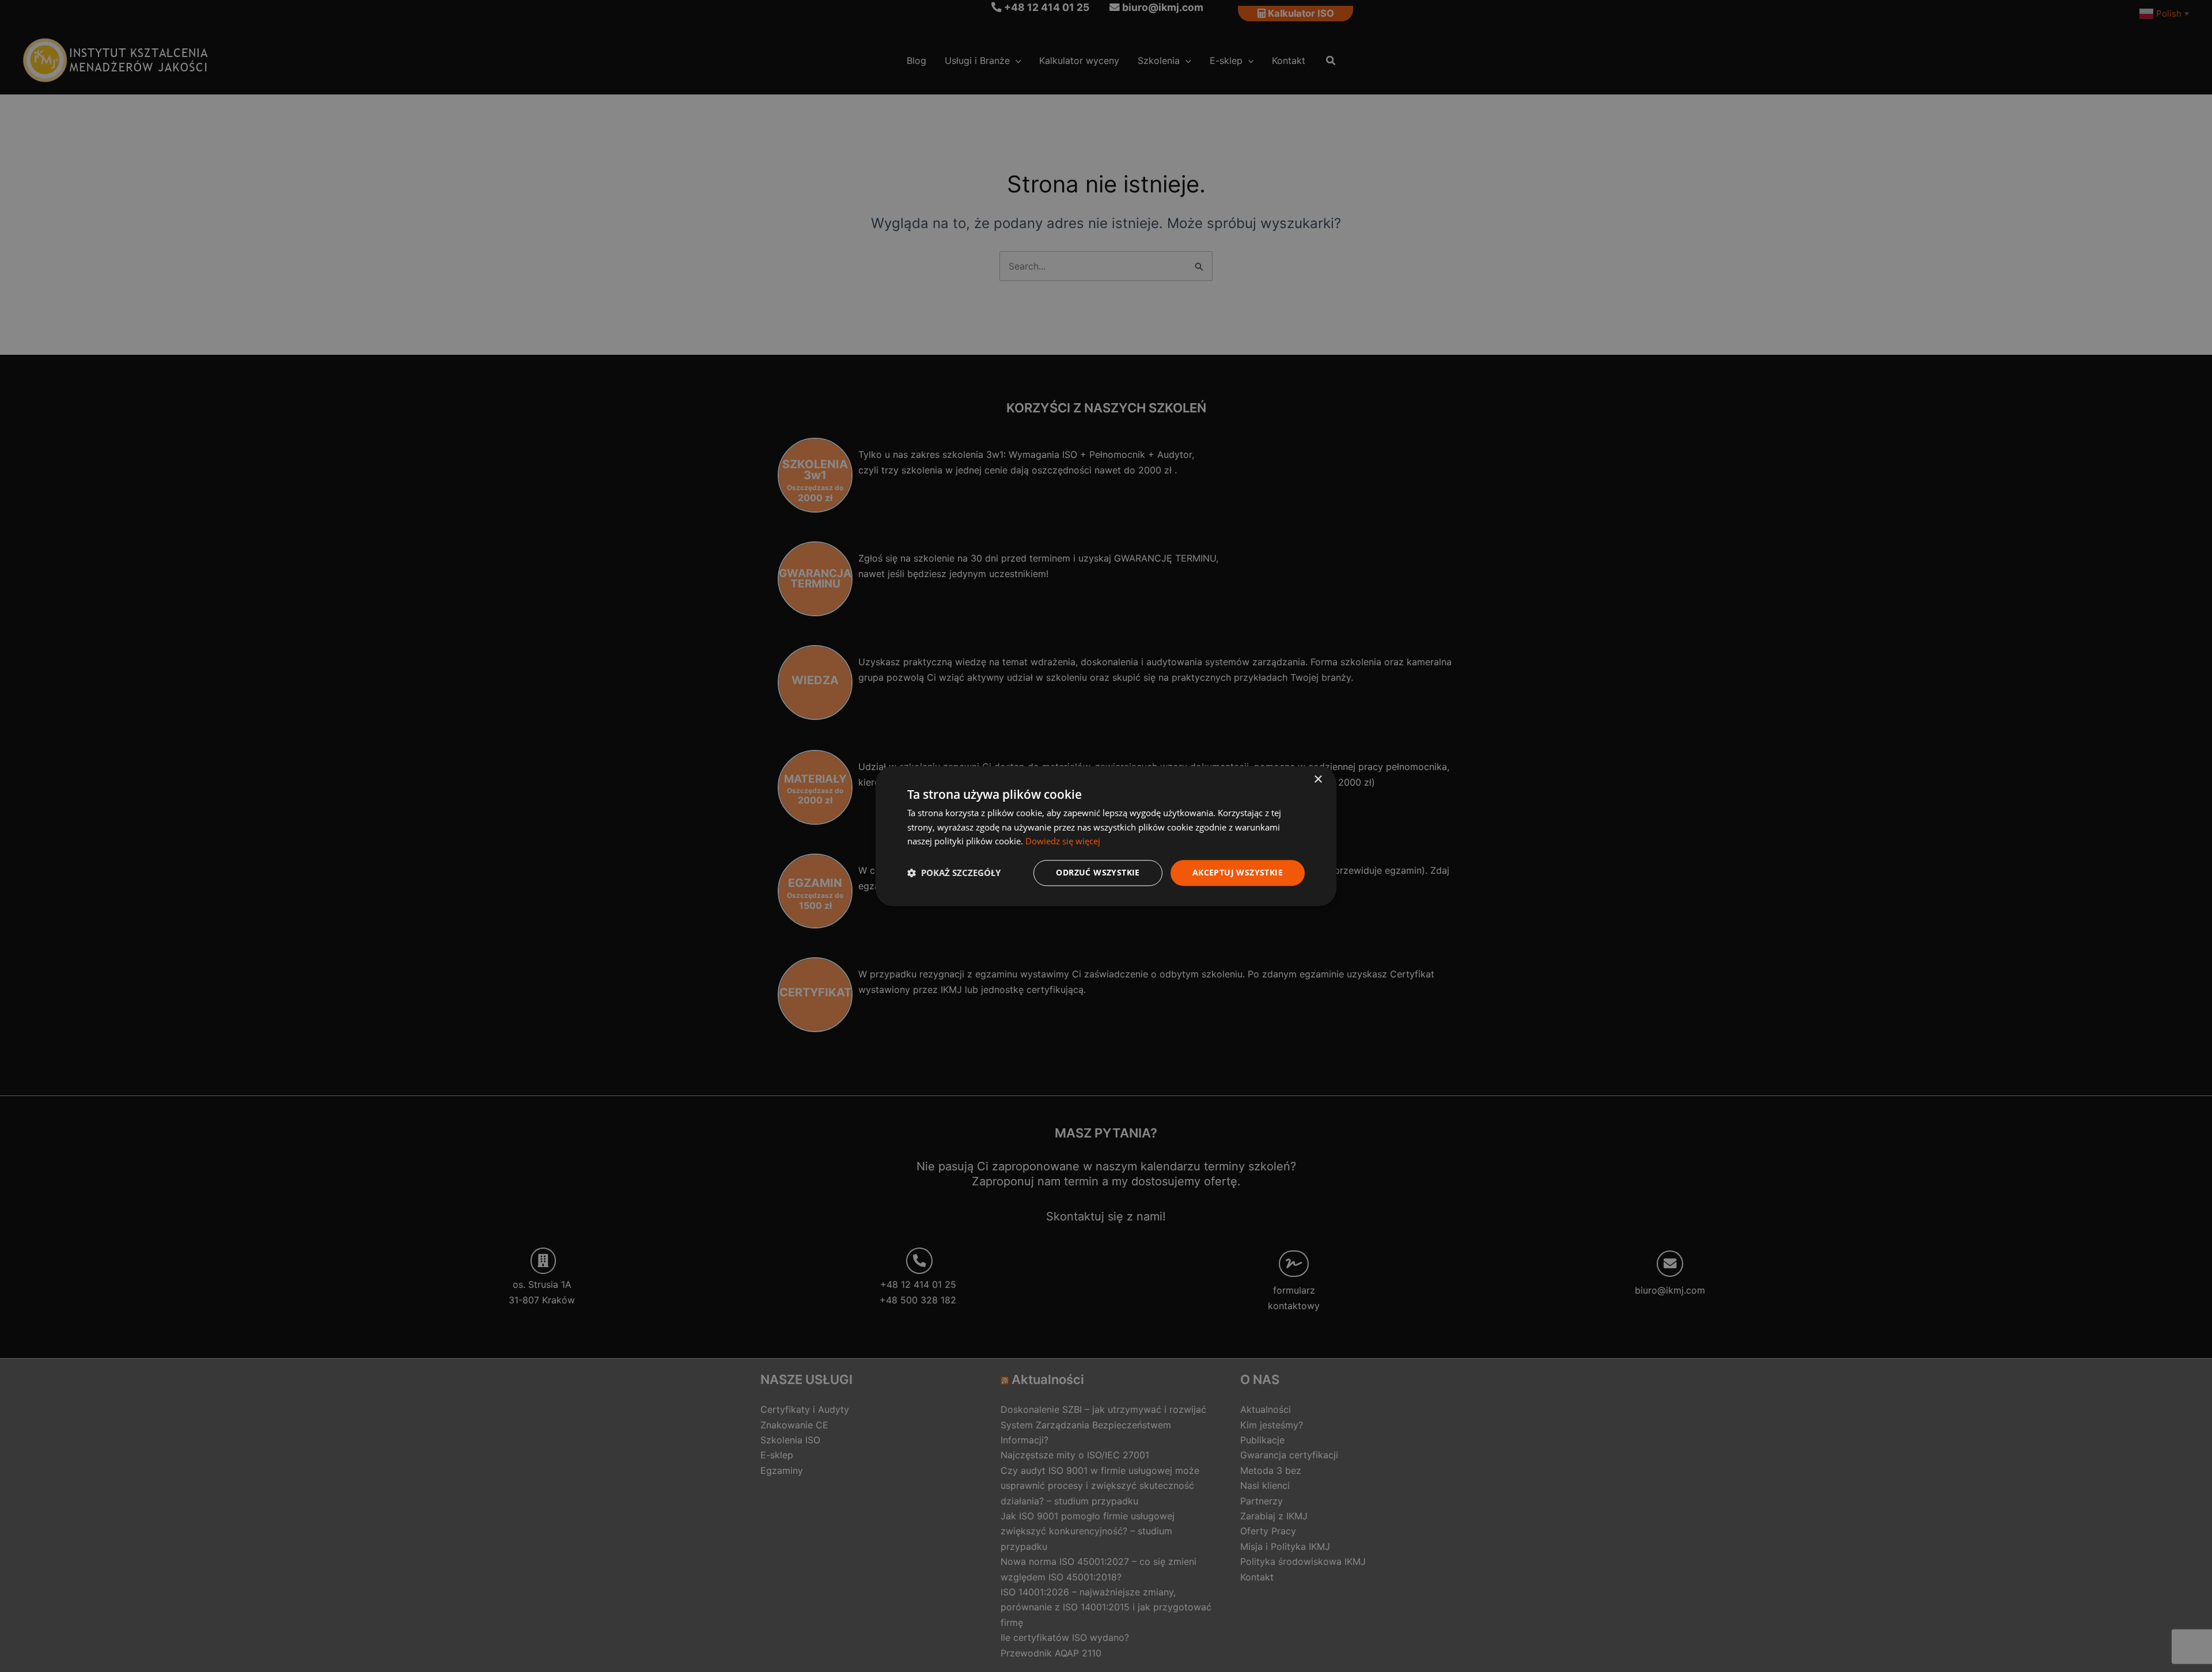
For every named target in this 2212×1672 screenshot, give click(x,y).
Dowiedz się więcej (1063, 841)
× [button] (1318, 780)
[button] (954, 873)
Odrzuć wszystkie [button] (1098, 872)
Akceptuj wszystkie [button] (1238, 872)
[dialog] (1106, 836)
